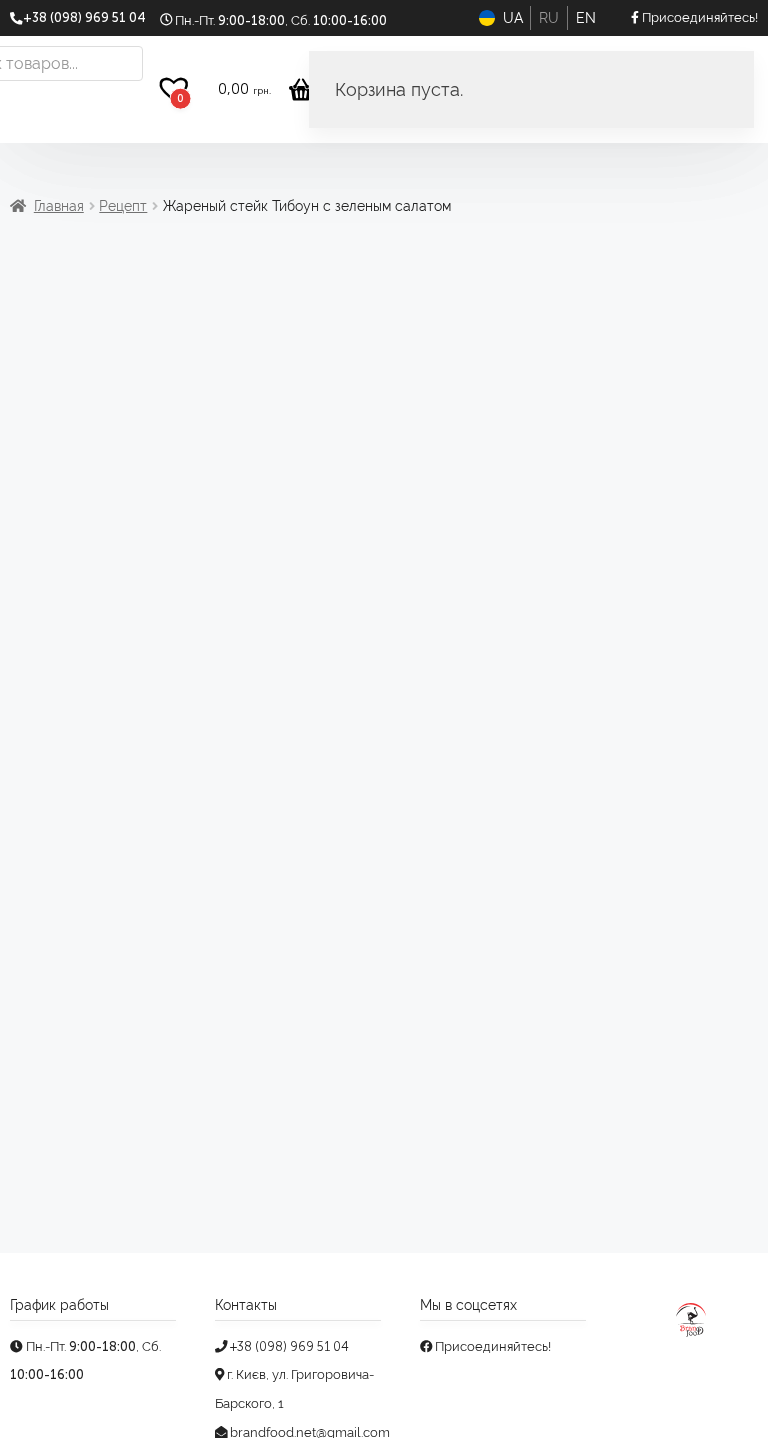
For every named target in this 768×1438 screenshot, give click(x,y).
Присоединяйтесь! (491, 1346)
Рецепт (123, 205)
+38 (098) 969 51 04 (288, 1346)
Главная (59, 205)
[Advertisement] (384, 401)
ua (513, 18)
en (586, 18)
